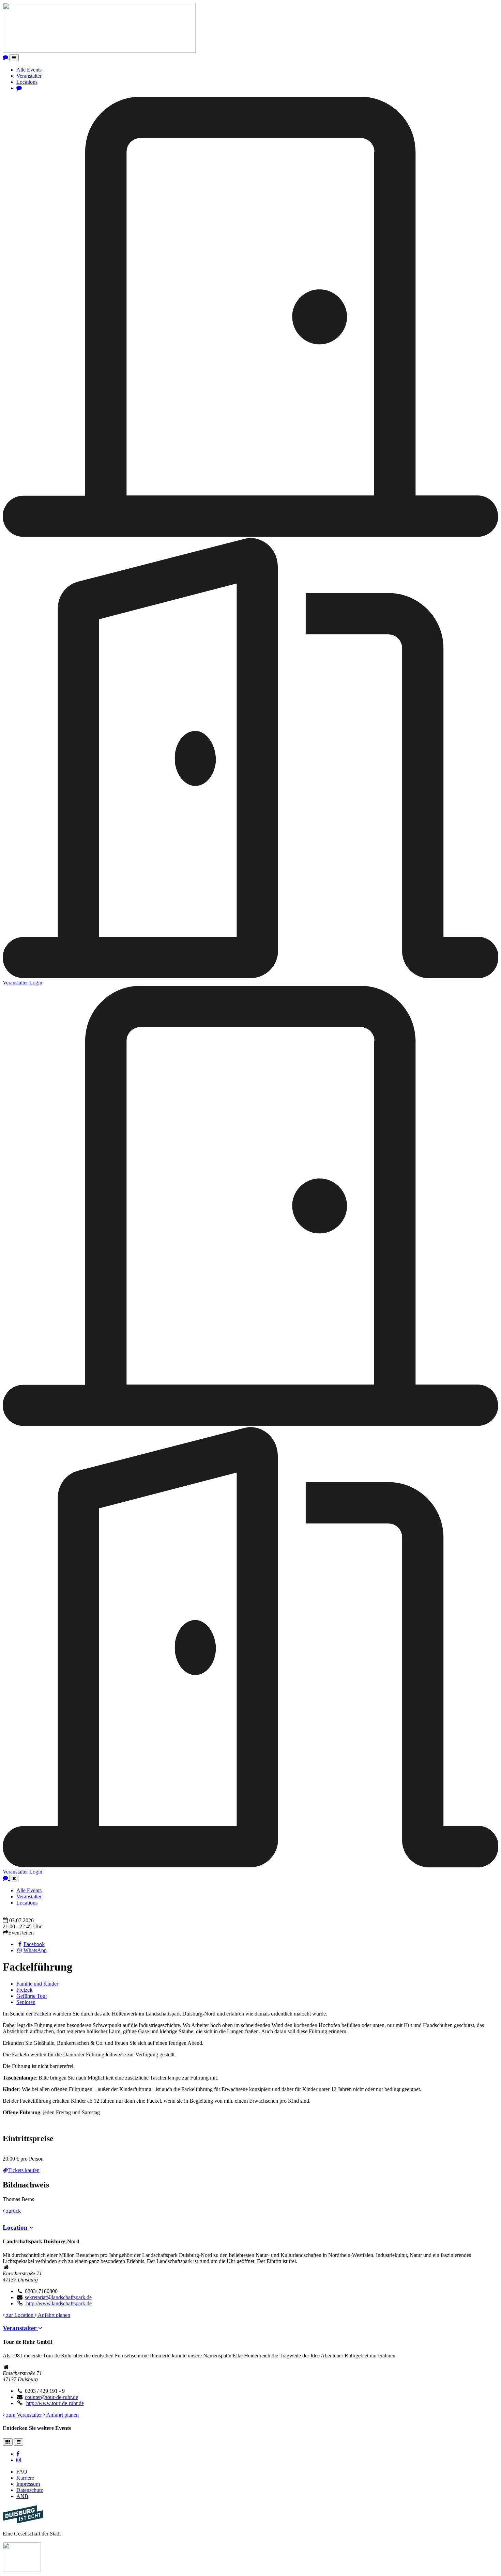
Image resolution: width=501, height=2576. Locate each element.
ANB (22, 2496)
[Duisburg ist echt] (23, 2522)
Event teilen (21, 1933)
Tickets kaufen (24, 2170)
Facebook (34, 1944)
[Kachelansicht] (8, 2442)
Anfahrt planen (54, 2315)
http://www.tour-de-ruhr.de (55, 2403)
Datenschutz (30, 2490)
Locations (27, 82)
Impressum (28, 2484)
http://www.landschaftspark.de (58, 2303)
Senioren (26, 2002)
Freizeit (24, 1990)
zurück (13, 2211)
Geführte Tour (32, 1996)
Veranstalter (29, 76)
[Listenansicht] (19, 2442)
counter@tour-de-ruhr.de (51, 2397)
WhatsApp (35, 1950)
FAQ (22, 2472)
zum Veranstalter (24, 2415)
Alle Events (29, 70)
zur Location (20, 2315)
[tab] (250, 2228)
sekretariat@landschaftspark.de (58, 2297)
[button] (18, 2227)
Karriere (25, 2478)
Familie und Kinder (37, 1984)
